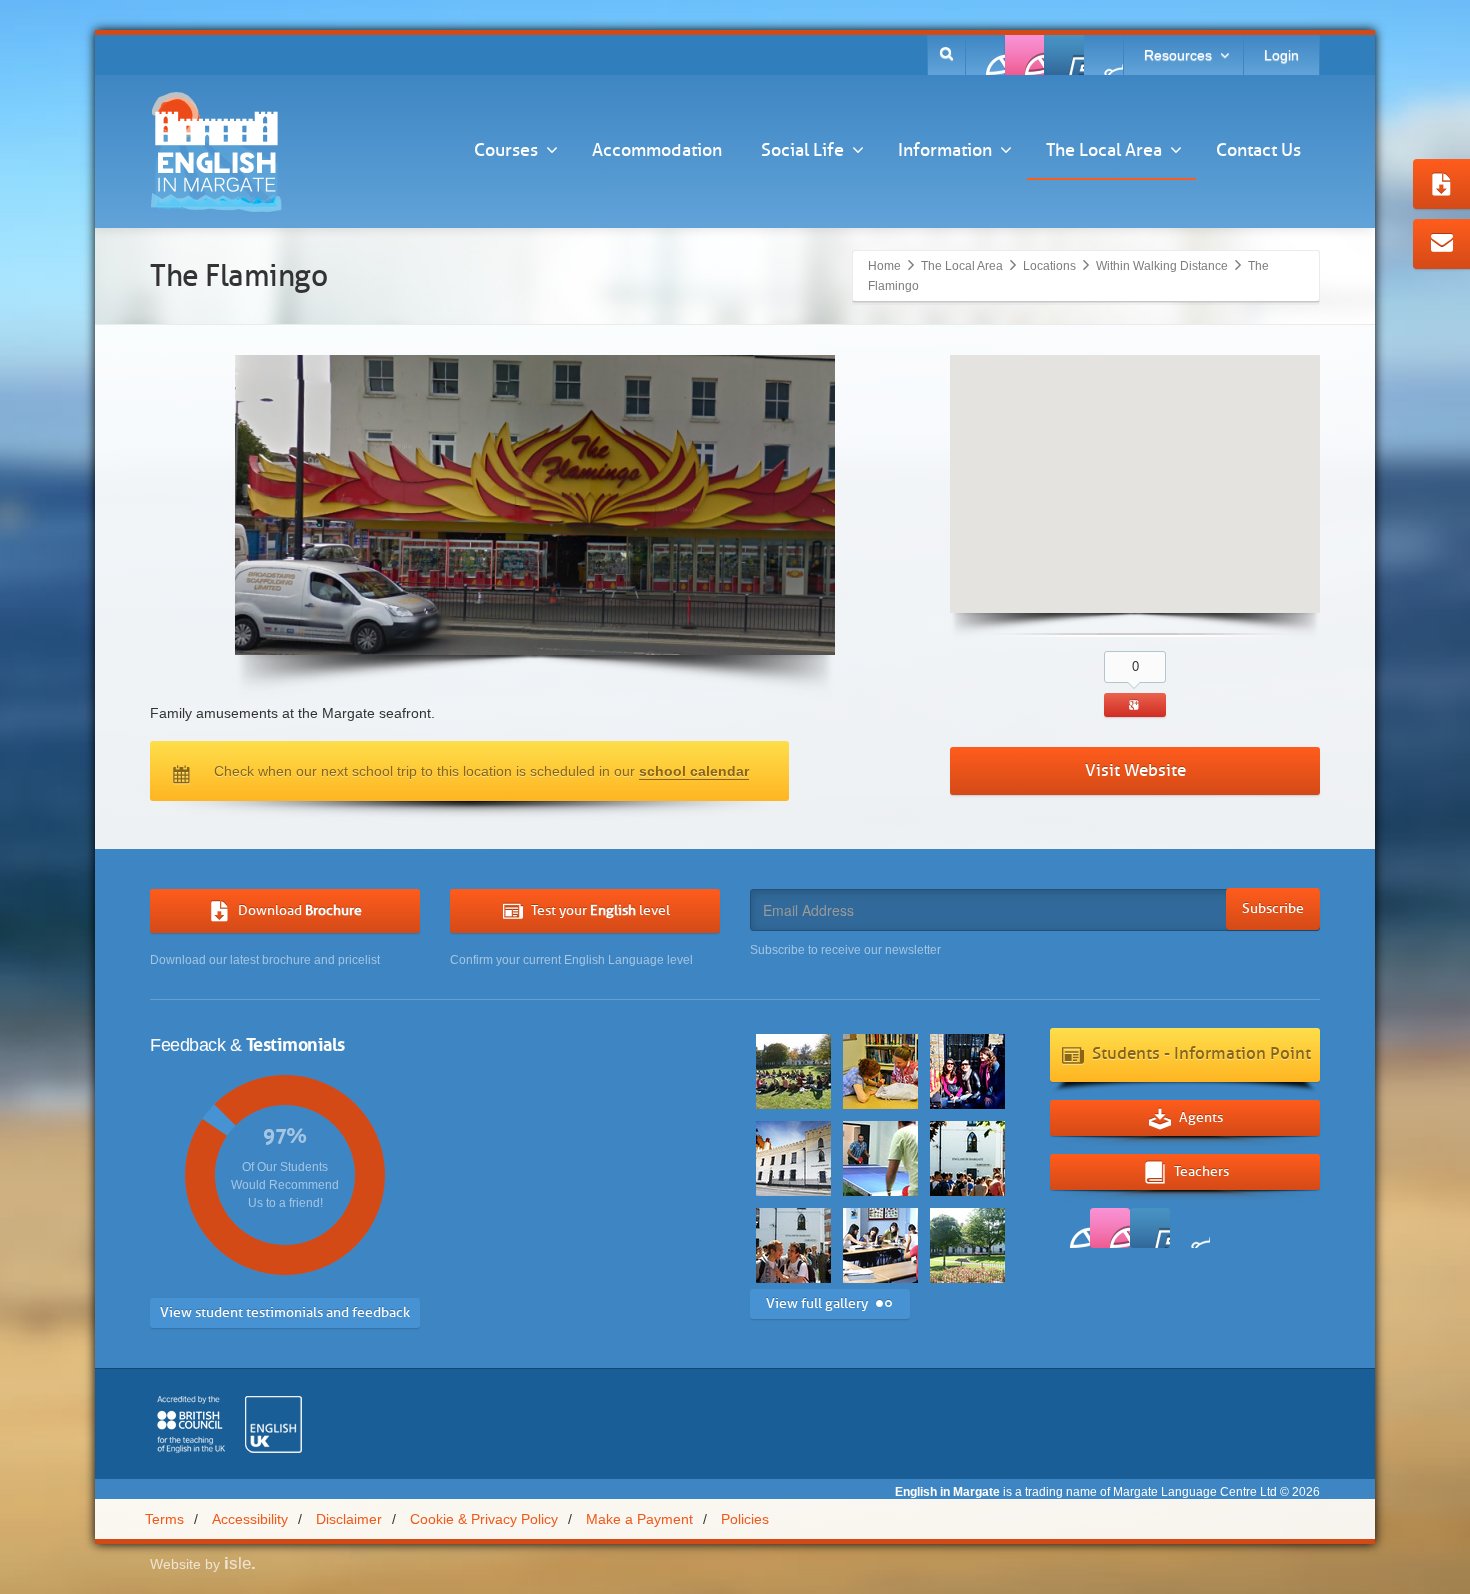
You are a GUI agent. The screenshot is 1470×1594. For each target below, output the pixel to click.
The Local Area (1104, 150)
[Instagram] (1103, 55)
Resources (1178, 55)
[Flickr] (1025, 55)
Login (1281, 55)
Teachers (1201, 1171)
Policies (745, 1519)
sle (240, 1563)
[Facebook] (986, 55)
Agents (1201, 1117)
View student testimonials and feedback (285, 1312)
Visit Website (1135, 770)
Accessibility (250, 1519)
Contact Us (1258, 150)
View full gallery (817, 1303)
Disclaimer (349, 1519)
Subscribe (1273, 908)
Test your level (600, 910)
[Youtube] (1064, 55)
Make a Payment (639, 1519)
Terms (164, 1519)
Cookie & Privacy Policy (484, 1519)
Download (300, 910)
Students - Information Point (1201, 1053)
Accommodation (657, 150)
